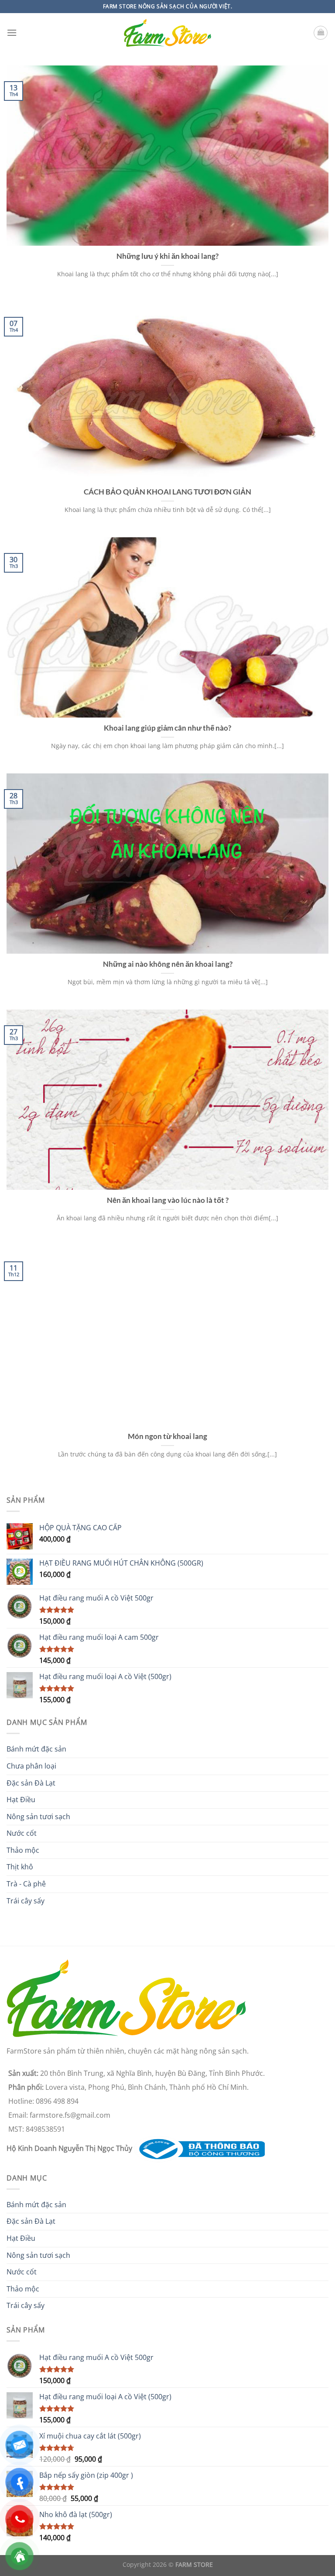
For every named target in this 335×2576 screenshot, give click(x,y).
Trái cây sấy (26, 1901)
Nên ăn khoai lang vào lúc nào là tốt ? (168, 1200)
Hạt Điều (21, 1800)
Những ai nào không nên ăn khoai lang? (168, 964)
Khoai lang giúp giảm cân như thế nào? (167, 728)
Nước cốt (22, 1833)
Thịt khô (20, 1867)
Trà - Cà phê (26, 1884)
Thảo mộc (23, 1850)
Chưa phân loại (31, 1766)
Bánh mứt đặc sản (36, 1749)
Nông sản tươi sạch (38, 1817)
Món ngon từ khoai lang (167, 1436)
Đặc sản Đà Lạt (31, 1783)
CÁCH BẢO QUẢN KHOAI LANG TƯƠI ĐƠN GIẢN (167, 492)
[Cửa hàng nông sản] (199, 2148)
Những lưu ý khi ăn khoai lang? (167, 256)
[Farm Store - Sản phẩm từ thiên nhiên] (167, 33)
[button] (12, 33)
